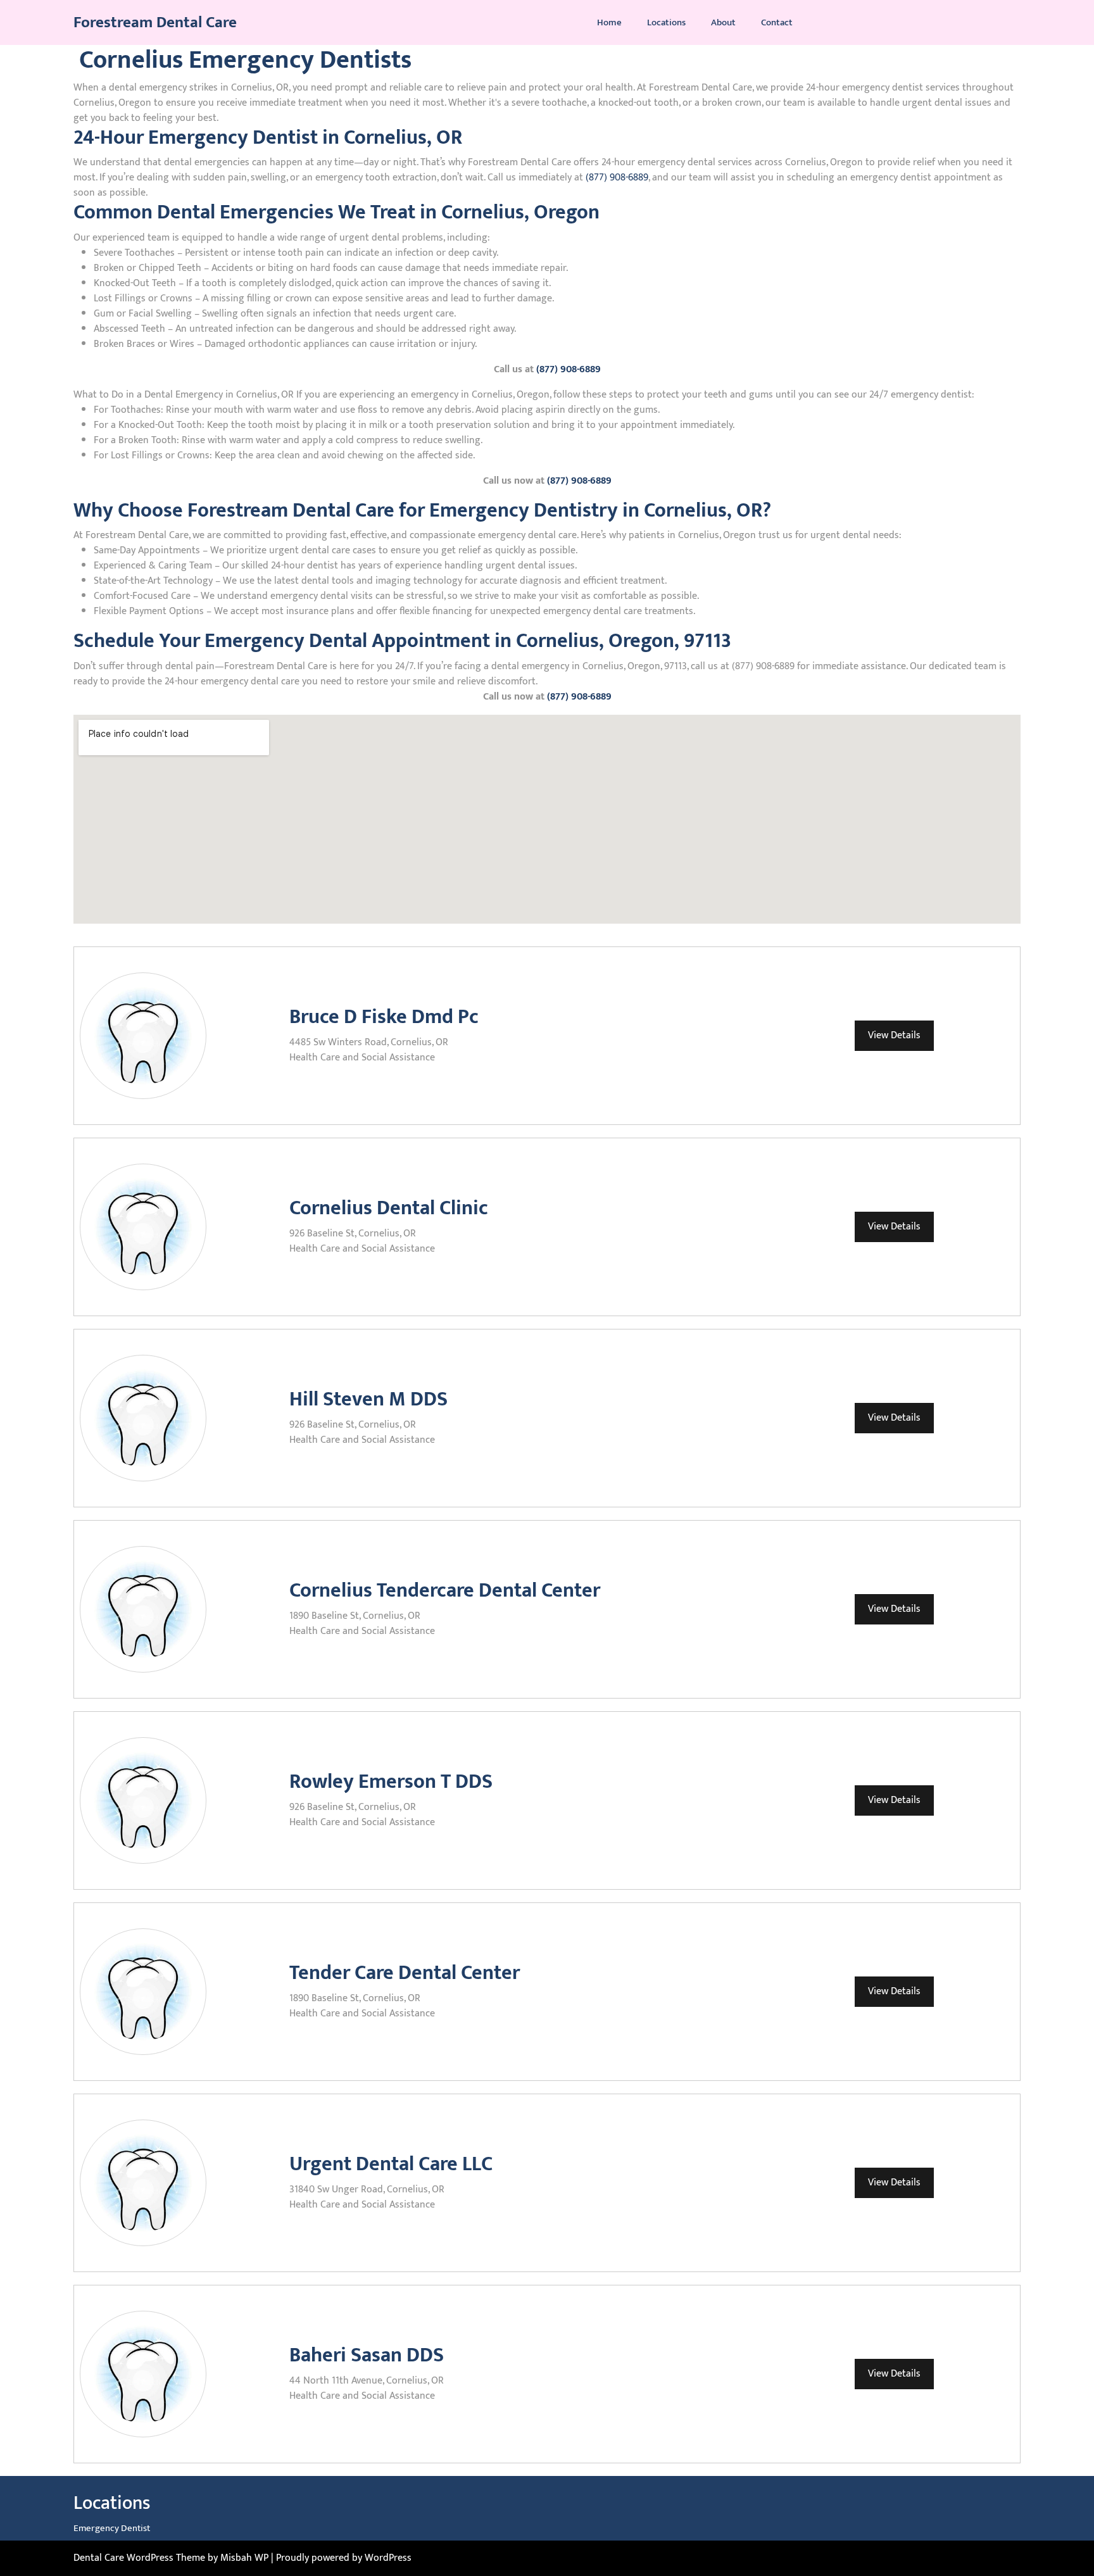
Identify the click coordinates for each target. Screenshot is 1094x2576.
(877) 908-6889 (617, 178)
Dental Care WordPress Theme (141, 2558)
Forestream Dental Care (155, 22)
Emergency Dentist (112, 2528)
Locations (666, 23)
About (723, 23)
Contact (777, 23)
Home (609, 23)
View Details (894, 1035)
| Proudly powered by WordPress (341, 2558)
